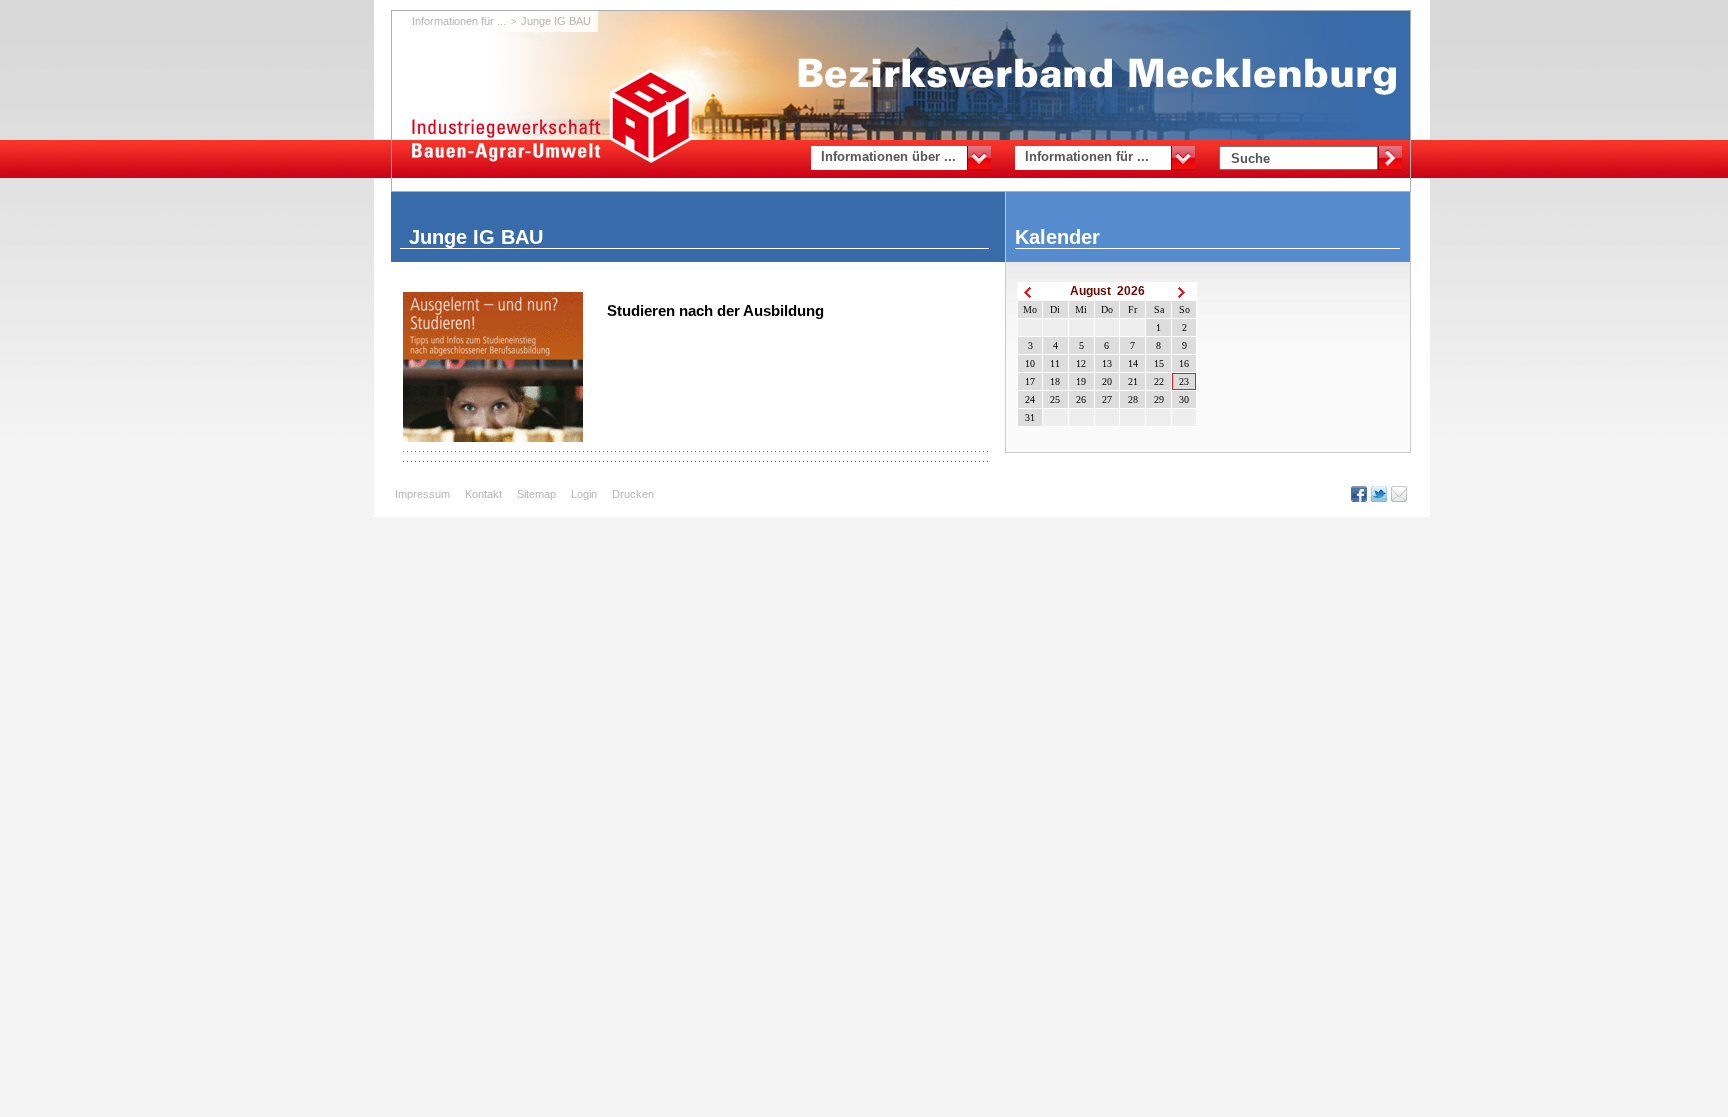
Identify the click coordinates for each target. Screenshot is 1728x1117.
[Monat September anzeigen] (1184, 291)
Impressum (422, 494)
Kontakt (483, 494)
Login (584, 494)
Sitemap (536, 494)
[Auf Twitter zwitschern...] (1381, 494)
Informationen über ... (888, 156)
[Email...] (1401, 494)
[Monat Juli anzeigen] (1030, 291)
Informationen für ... (1087, 156)
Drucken (633, 494)
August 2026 (1107, 291)
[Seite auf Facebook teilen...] (1361, 494)
